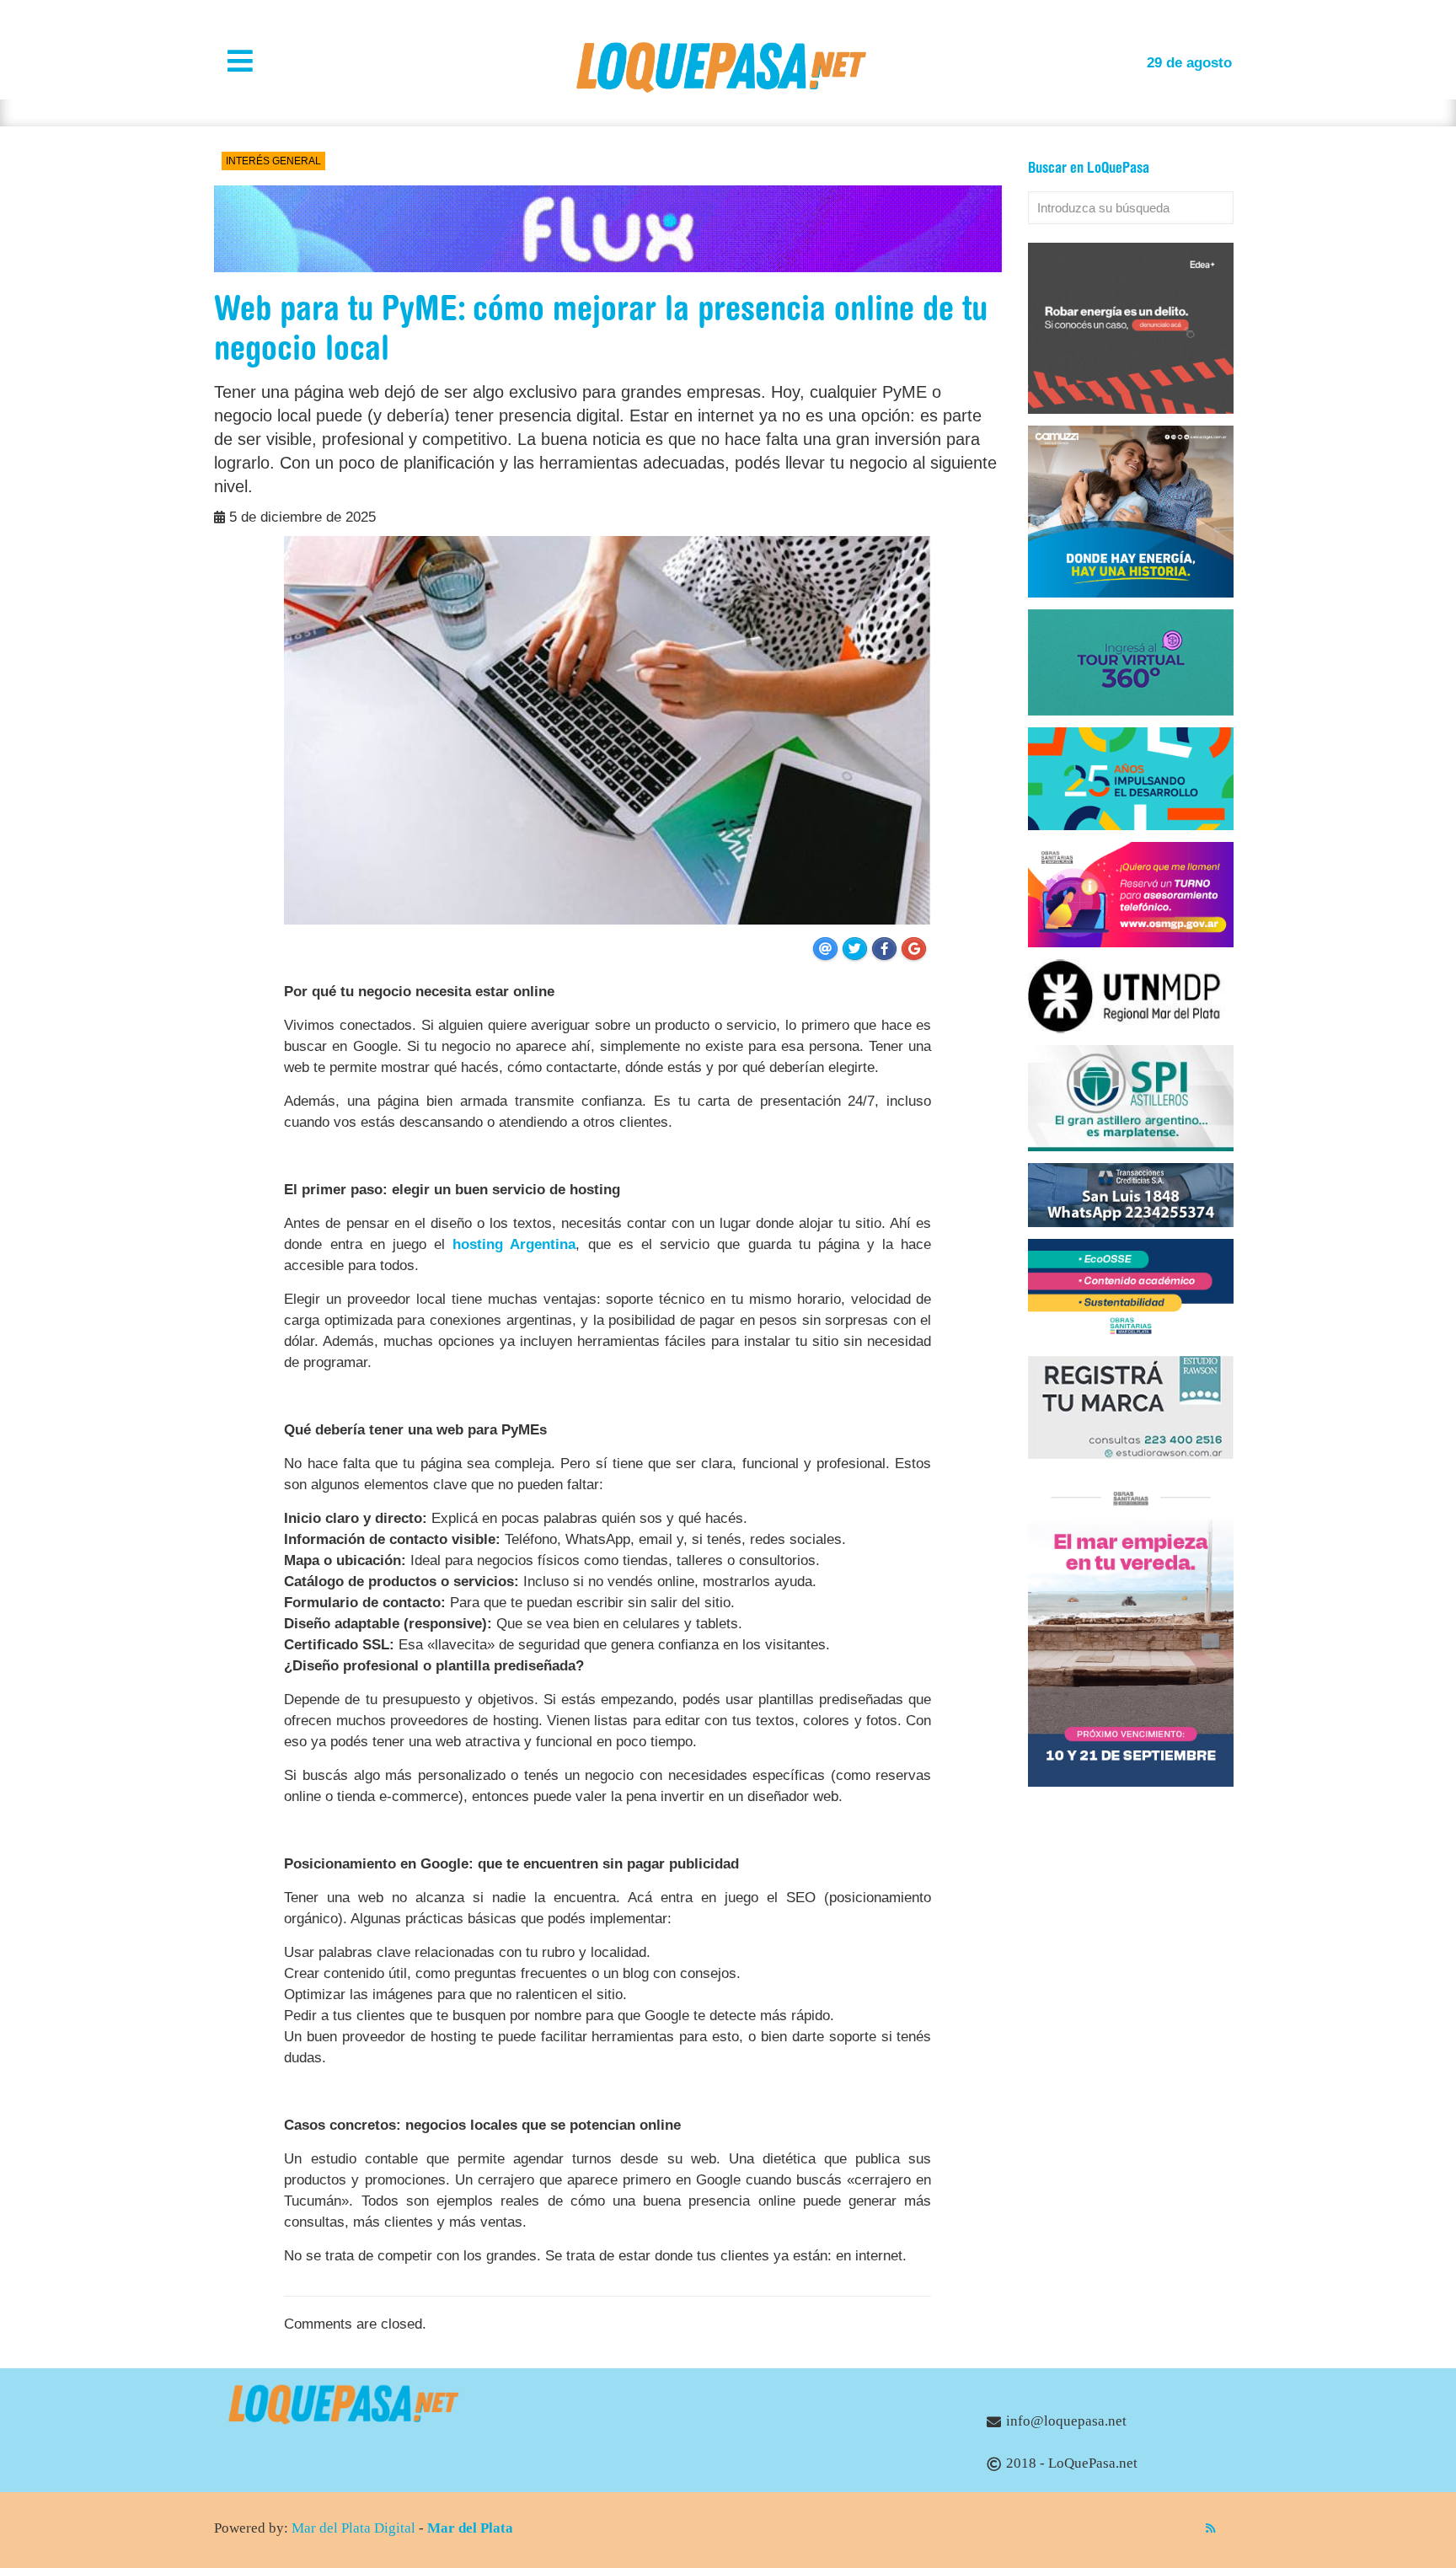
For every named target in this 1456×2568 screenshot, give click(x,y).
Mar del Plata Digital (353, 2528)
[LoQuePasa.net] (721, 88)
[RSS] (1210, 2528)
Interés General (273, 161)
